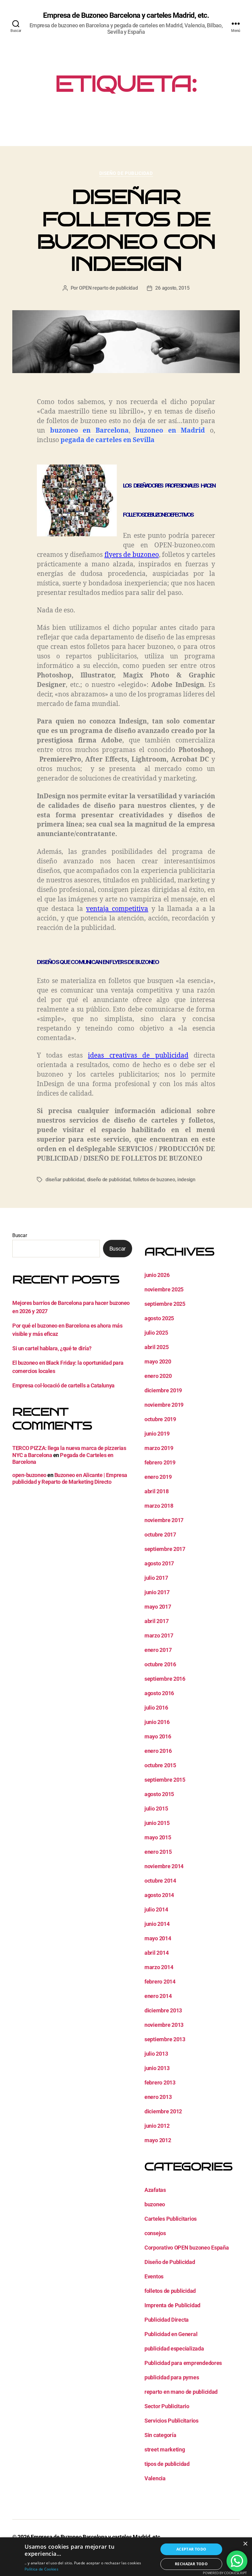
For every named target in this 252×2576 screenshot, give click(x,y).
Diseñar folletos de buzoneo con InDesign (126, 230)
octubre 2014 (160, 1881)
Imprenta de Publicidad (172, 2305)
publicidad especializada (174, 2348)
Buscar (20, 1235)
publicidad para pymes (172, 2377)
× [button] (245, 2544)
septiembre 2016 (165, 1679)
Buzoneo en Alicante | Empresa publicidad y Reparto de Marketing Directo (70, 1479)
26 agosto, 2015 (172, 288)
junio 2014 (157, 1924)
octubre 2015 (160, 1765)
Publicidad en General (171, 2334)
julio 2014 (156, 1909)
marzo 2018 (159, 1506)
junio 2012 (157, 2126)
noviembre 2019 (164, 1405)
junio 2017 (157, 1592)
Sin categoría (160, 2435)
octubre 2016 (160, 1664)
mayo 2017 (158, 1607)
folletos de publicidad (170, 2291)
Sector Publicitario (167, 2406)
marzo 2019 (159, 1448)
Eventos (154, 2276)
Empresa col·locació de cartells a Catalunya (63, 1385)
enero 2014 (158, 1996)
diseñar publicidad (65, 1180)
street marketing (165, 2449)
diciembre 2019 (163, 1390)
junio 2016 (157, 1722)
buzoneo (155, 2204)
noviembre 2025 (164, 1289)
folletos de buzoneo (154, 1180)
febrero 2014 (160, 1982)
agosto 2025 (159, 1318)
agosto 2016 (159, 1693)
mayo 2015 (158, 1837)
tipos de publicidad (167, 2464)
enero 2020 (158, 1376)
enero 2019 (158, 1477)
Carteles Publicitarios (171, 2219)
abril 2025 (156, 1347)
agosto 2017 (159, 1563)
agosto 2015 (159, 1794)
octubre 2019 (160, 1419)
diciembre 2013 (163, 2010)
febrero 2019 (160, 1462)
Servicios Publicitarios (171, 2421)
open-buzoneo (29, 1475)
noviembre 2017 (164, 1520)
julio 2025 (156, 1333)
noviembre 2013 (164, 2025)
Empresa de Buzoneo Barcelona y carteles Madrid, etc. (126, 15)
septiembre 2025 (165, 1304)
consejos (155, 2233)
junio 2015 (157, 1823)
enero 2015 (158, 1852)
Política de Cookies (41, 2569)
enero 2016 (158, 1751)
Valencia (155, 2478)
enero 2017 (158, 1650)
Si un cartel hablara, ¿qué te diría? (52, 1348)
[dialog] (126, 2557)
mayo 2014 (158, 1938)
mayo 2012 (158, 2140)
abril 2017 (156, 1621)
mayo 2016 (158, 1736)
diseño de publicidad (109, 1180)
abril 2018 (156, 1491)
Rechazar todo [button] (191, 2564)
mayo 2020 (158, 1361)
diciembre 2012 (163, 2111)
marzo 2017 (159, 1635)
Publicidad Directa (167, 2320)
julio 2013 (156, 2054)
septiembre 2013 (165, 2039)
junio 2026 (157, 1275)
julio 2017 (156, 1578)
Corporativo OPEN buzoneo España (187, 2248)
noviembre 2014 (164, 1866)
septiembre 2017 (165, 1549)
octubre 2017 (160, 1535)
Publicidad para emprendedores (183, 2363)
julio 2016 (156, 1708)
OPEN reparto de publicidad (108, 288)
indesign (186, 1180)
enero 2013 (158, 2097)
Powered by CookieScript (225, 2573)
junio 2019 (157, 1434)
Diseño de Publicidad (126, 173)
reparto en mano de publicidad (181, 2392)
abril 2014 (156, 1953)
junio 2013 (157, 2068)
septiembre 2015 (165, 1780)
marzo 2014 (159, 1967)
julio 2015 (156, 1809)
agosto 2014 (159, 1895)
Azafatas (155, 2190)
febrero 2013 (160, 2082)
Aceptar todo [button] (191, 2549)
